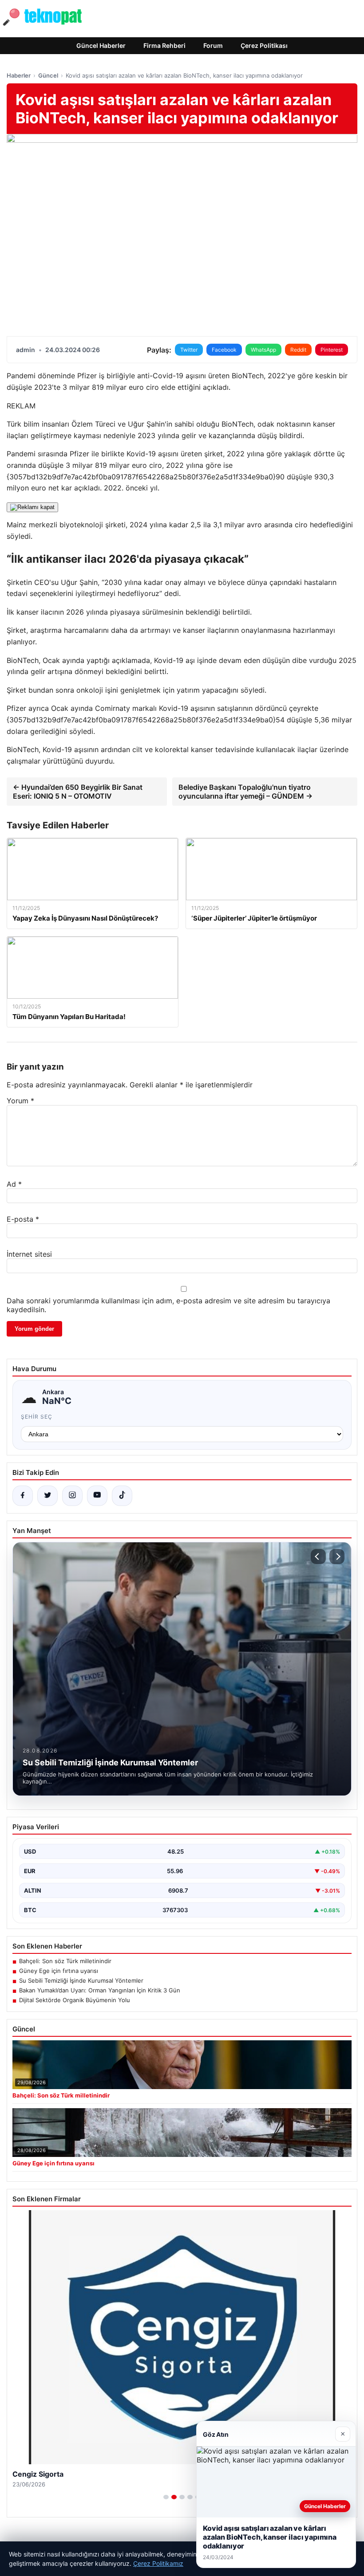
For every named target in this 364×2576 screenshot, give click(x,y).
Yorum (20, 1101)
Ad (14, 1184)
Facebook (224, 350)
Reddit (298, 350)
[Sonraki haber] (337, 1557)
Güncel (48, 75)
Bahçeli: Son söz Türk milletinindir (65, 1961)
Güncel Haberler (101, 45)
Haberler (19, 75)
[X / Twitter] (47, 1496)
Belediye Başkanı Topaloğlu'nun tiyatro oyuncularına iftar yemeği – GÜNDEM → (245, 792)
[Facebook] (23, 1496)
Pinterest (332, 350)
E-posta (23, 1219)
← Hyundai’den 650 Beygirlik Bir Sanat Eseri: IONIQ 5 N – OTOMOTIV (78, 792)
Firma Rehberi (164, 45)
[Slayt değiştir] (166, 2497)
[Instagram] (72, 1496)
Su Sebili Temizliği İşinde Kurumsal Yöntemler (81, 1980)
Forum (213, 45)
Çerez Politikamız (158, 2563)
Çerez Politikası (264, 45)
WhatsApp (263, 350)
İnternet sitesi (29, 1254)
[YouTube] (97, 1496)
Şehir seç (37, 1417)
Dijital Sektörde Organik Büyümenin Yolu (75, 2000)
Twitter (189, 350)
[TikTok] (122, 1496)
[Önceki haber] (318, 1557)
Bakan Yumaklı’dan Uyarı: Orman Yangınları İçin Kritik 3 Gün (100, 1990)
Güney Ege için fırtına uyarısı (59, 1971)
